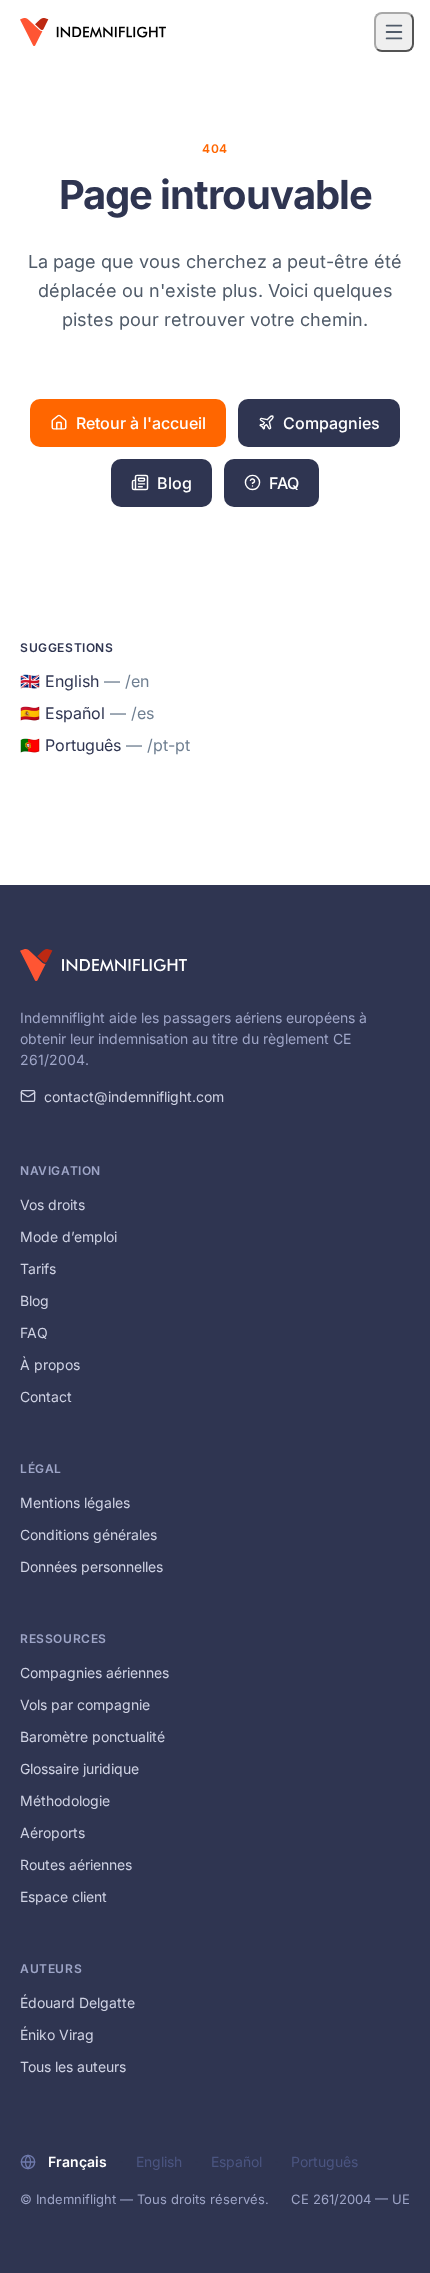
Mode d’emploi (68, 1236)
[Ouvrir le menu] (394, 32)
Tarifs (38, 1268)
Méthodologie (65, 1800)
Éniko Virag (57, 2034)
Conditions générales (88, 1534)
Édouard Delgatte (77, 2002)
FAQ (284, 483)
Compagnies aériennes (94, 1672)
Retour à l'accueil (141, 423)
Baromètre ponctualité (92, 1736)
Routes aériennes (76, 1864)
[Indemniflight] (103, 965)
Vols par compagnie (85, 1704)
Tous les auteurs (73, 2066)
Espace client (63, 1896)
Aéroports (52, 1832)
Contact (46, 1396)
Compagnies (331, 423)
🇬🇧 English (84, 681)
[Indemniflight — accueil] (93, 32)
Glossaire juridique (79, 1768)
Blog (174, 483)
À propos (50, 1364)
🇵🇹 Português (105, 745)
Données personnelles (91, 1566)
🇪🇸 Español (87, 713)
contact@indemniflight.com (134, 1096)
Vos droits (52, 1204)
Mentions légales (75, 1502)
